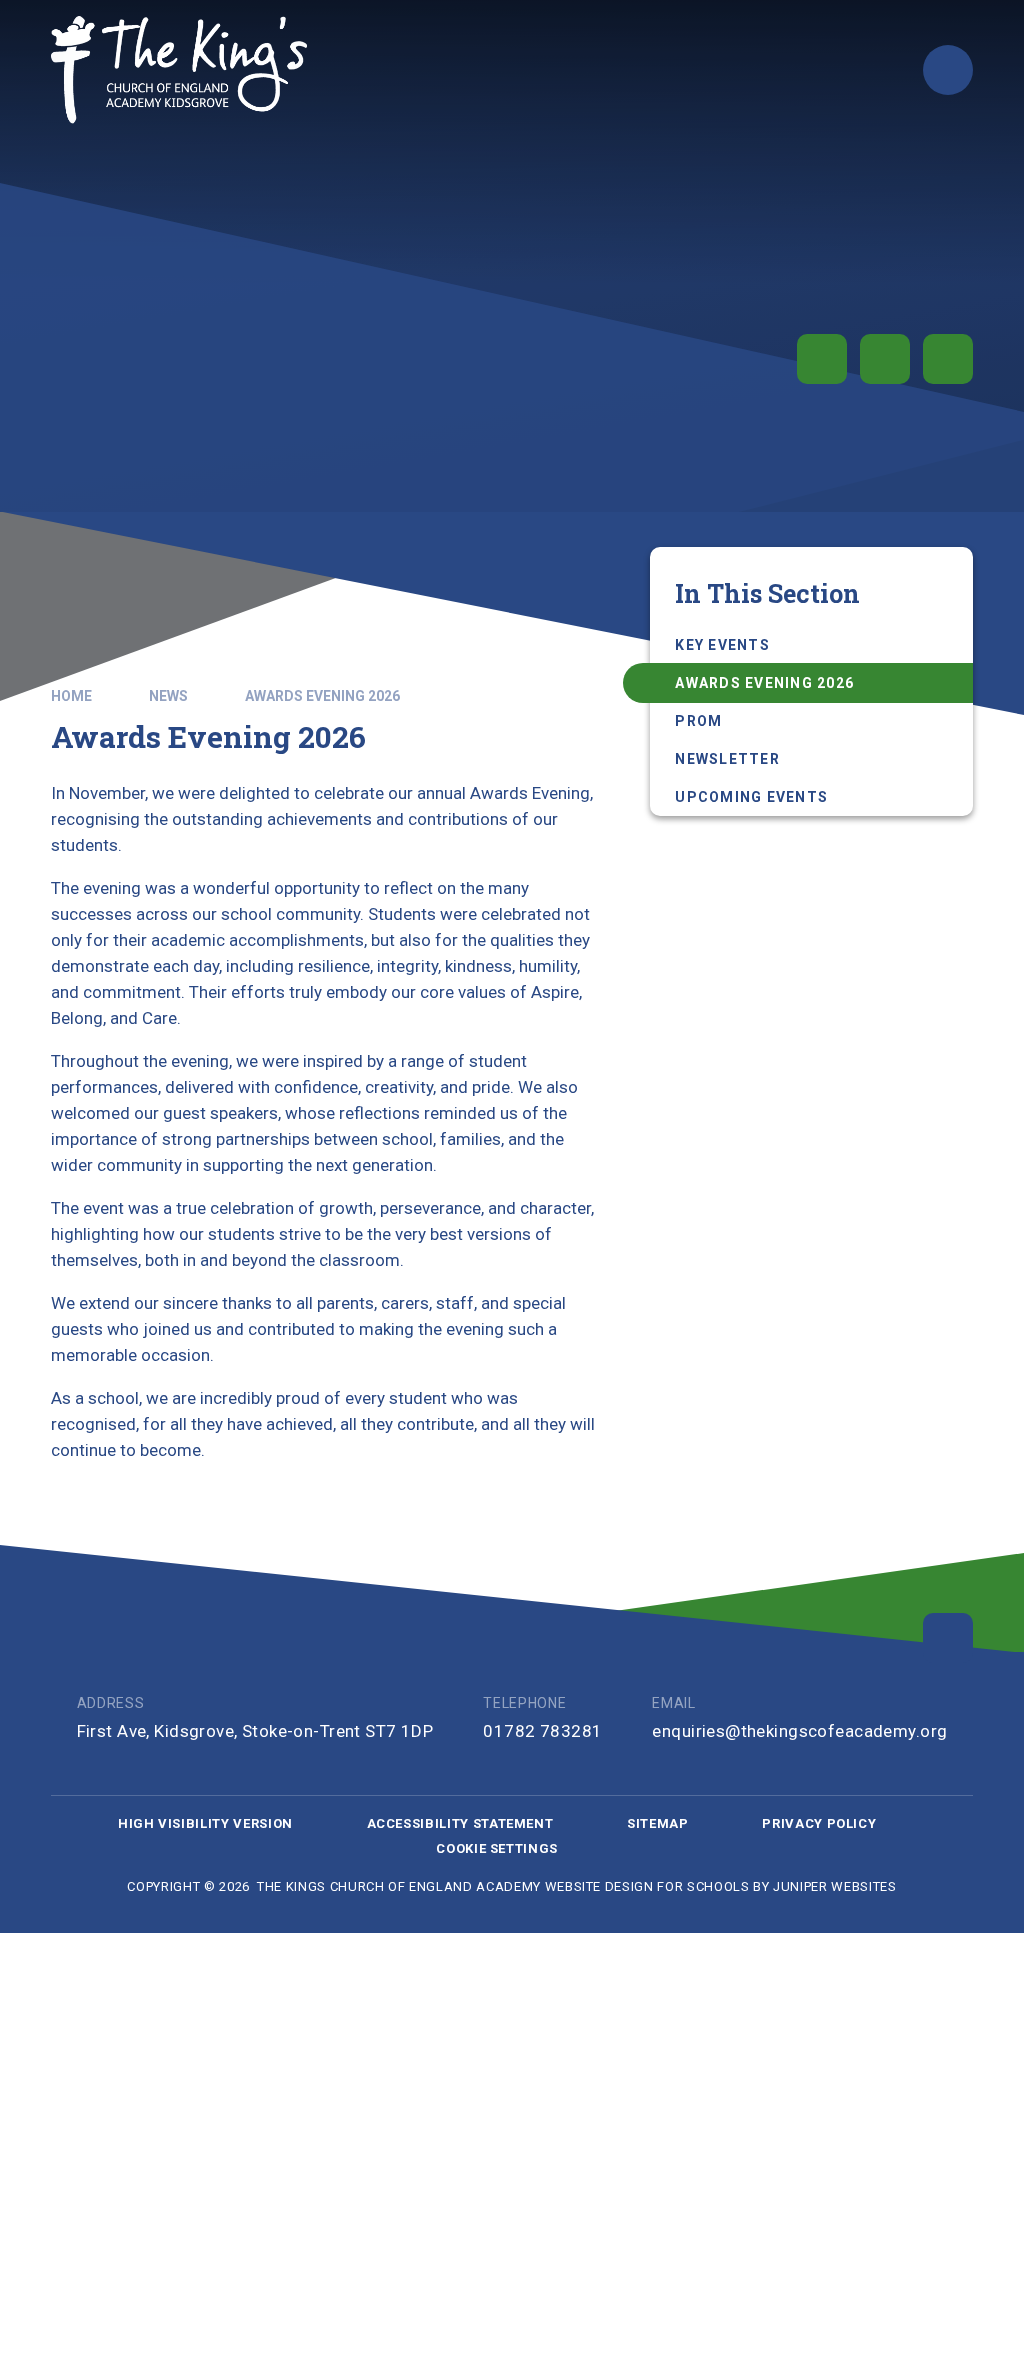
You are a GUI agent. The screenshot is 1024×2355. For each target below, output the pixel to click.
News (168, 696)
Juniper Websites (834, 1886)
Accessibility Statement (460, 1823)
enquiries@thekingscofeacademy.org (799, 1731)
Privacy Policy (819, 1823)
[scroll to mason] (948, 1638)
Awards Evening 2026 (322, 696)
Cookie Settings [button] (497, 1848)
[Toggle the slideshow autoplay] (822, 359)
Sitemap (658, 1823)
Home (71, 696)
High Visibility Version (205, 1823)
